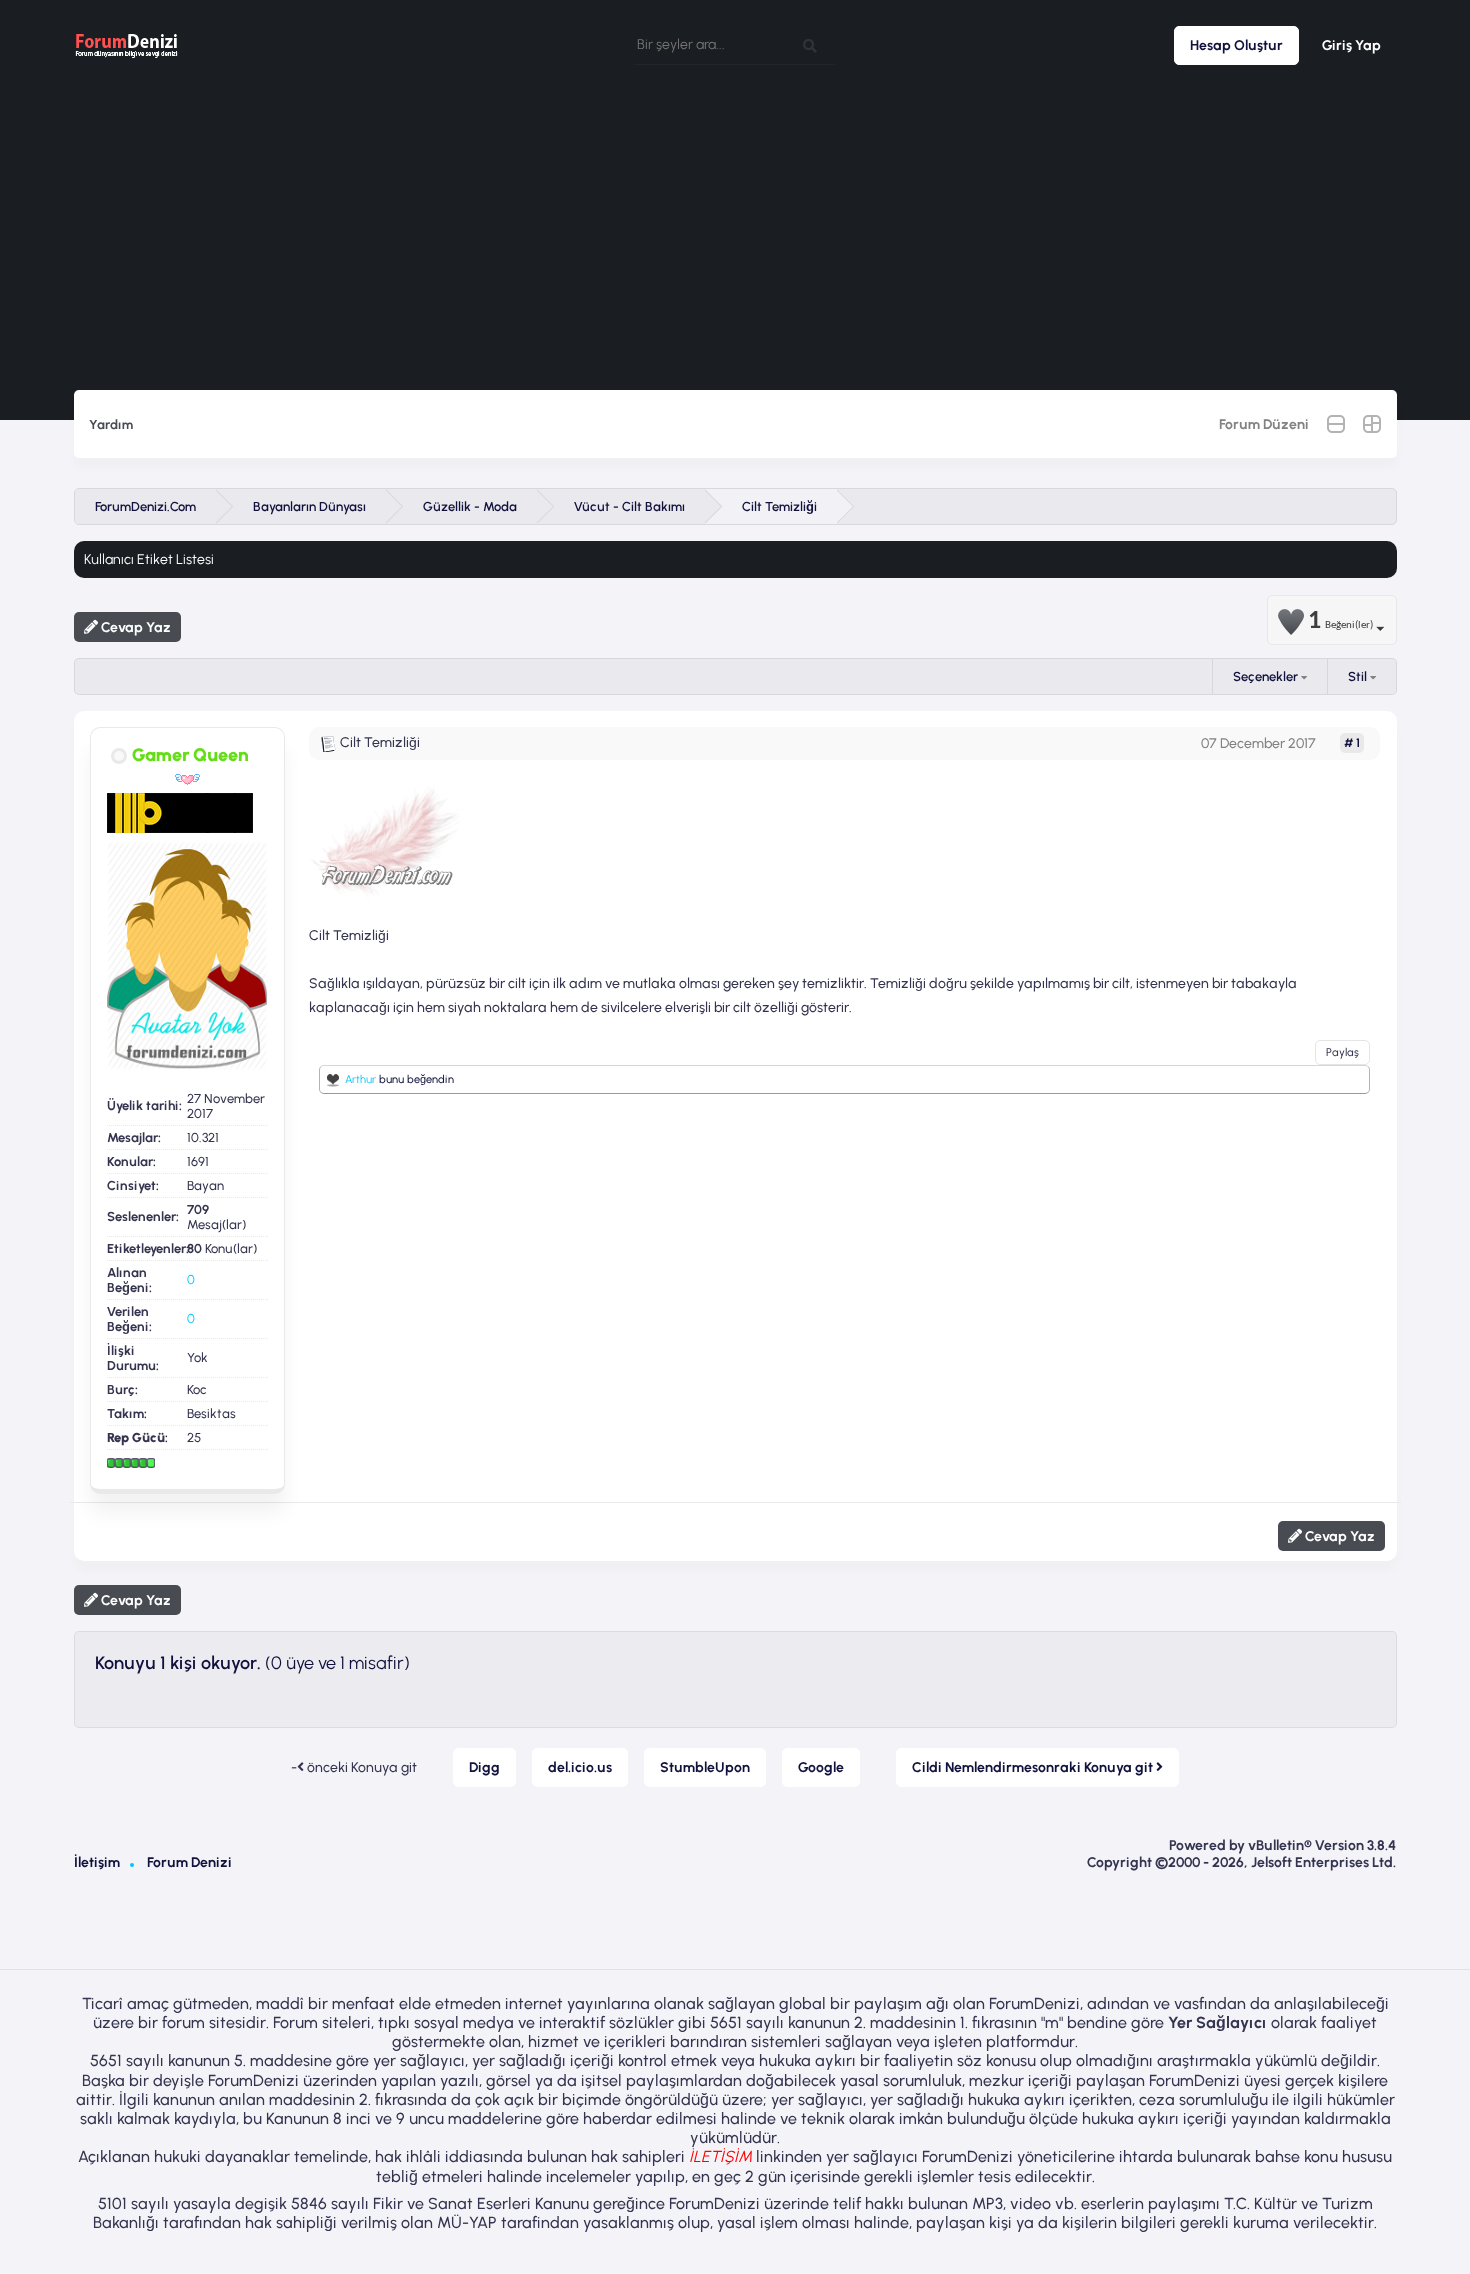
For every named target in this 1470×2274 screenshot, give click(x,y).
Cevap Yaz (134, 627)
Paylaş (1342, 1052)
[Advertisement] (735, 240)
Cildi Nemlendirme (1034, 1767)
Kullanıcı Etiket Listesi (149, 559)
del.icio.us (580, 1767)
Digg (484, 1767)
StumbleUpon (705, 1767)
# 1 (1352, 743)
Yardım (111, 424)
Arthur (360, 1079)
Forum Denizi (189, 1862)
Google (821, 1767)
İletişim (97, 1862)
